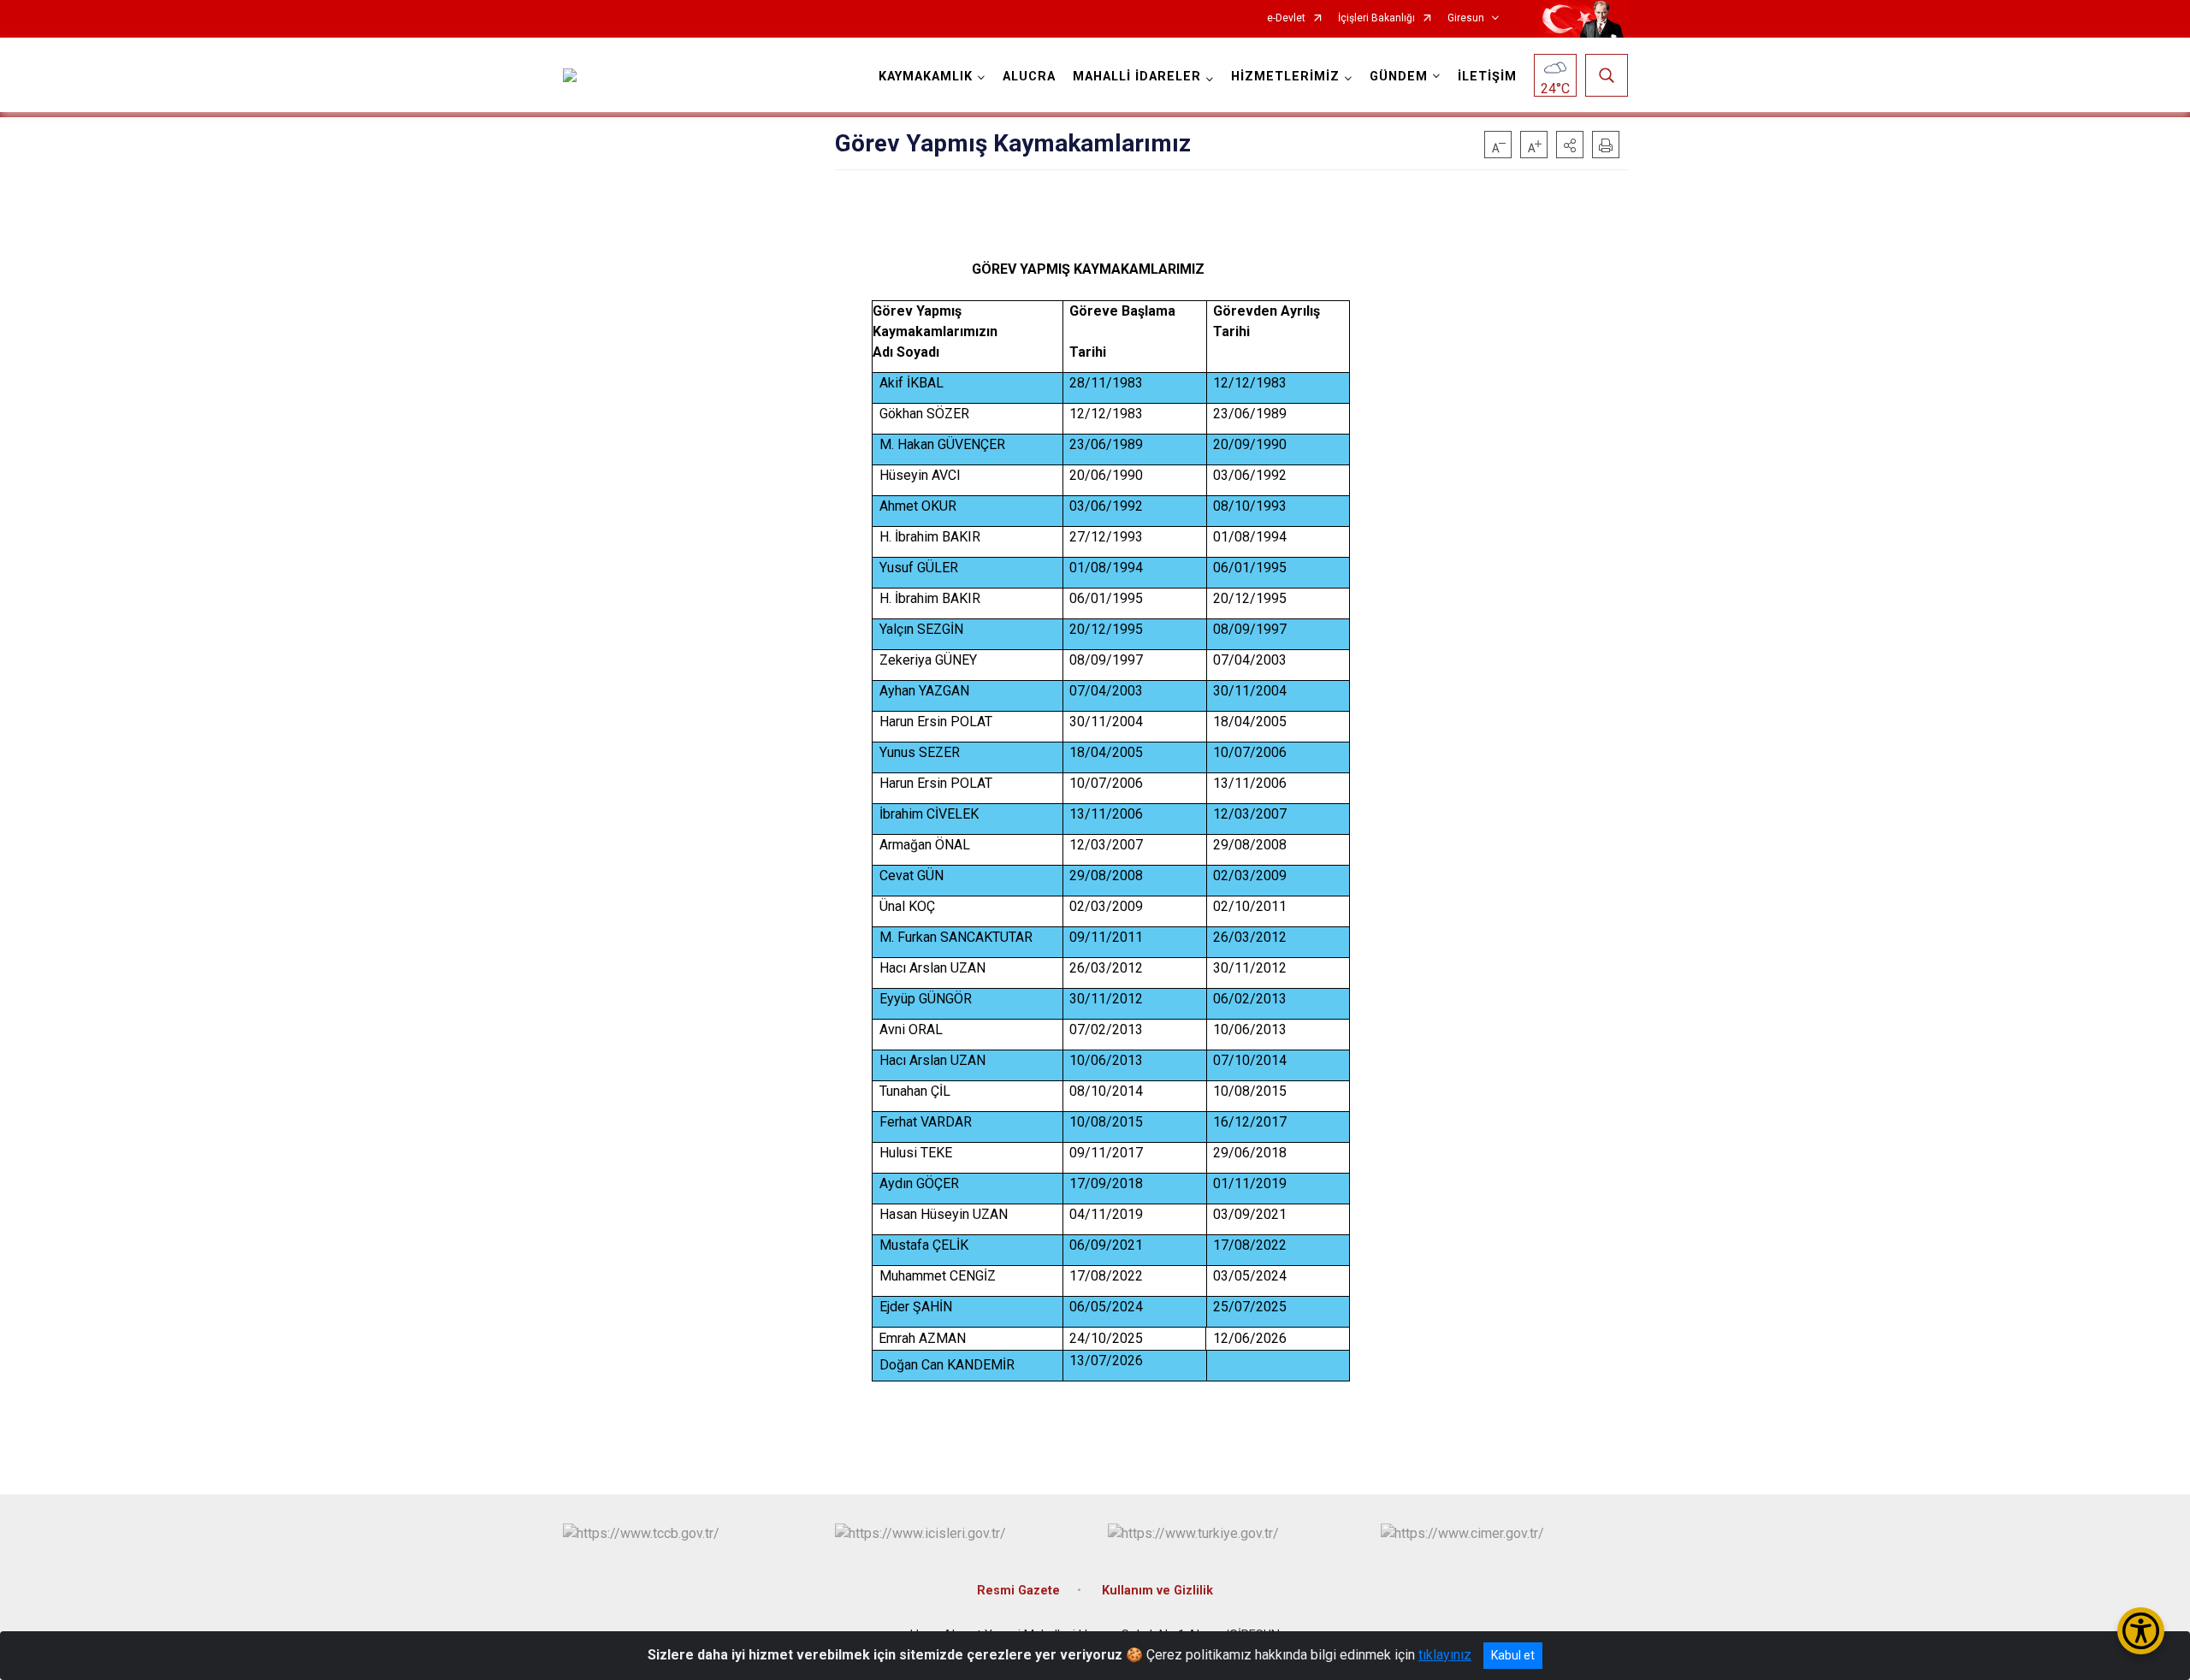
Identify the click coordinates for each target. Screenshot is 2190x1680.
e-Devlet (1286, 18)
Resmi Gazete (1018, 1591)
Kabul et (1513, 1655)
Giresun (1466, 18)
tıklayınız (1445, 1655)
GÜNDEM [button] (1399, 77)
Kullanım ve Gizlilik (1157, 1591)
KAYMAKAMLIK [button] (926, 77)
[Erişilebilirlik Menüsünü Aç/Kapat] (2141, 1631)
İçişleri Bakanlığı (1376, 18)
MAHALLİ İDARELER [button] (1137, 77)
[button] (1570, 145)
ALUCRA (1029, 77)
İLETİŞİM (1487, 77)
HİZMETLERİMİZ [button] (1285, 77)
